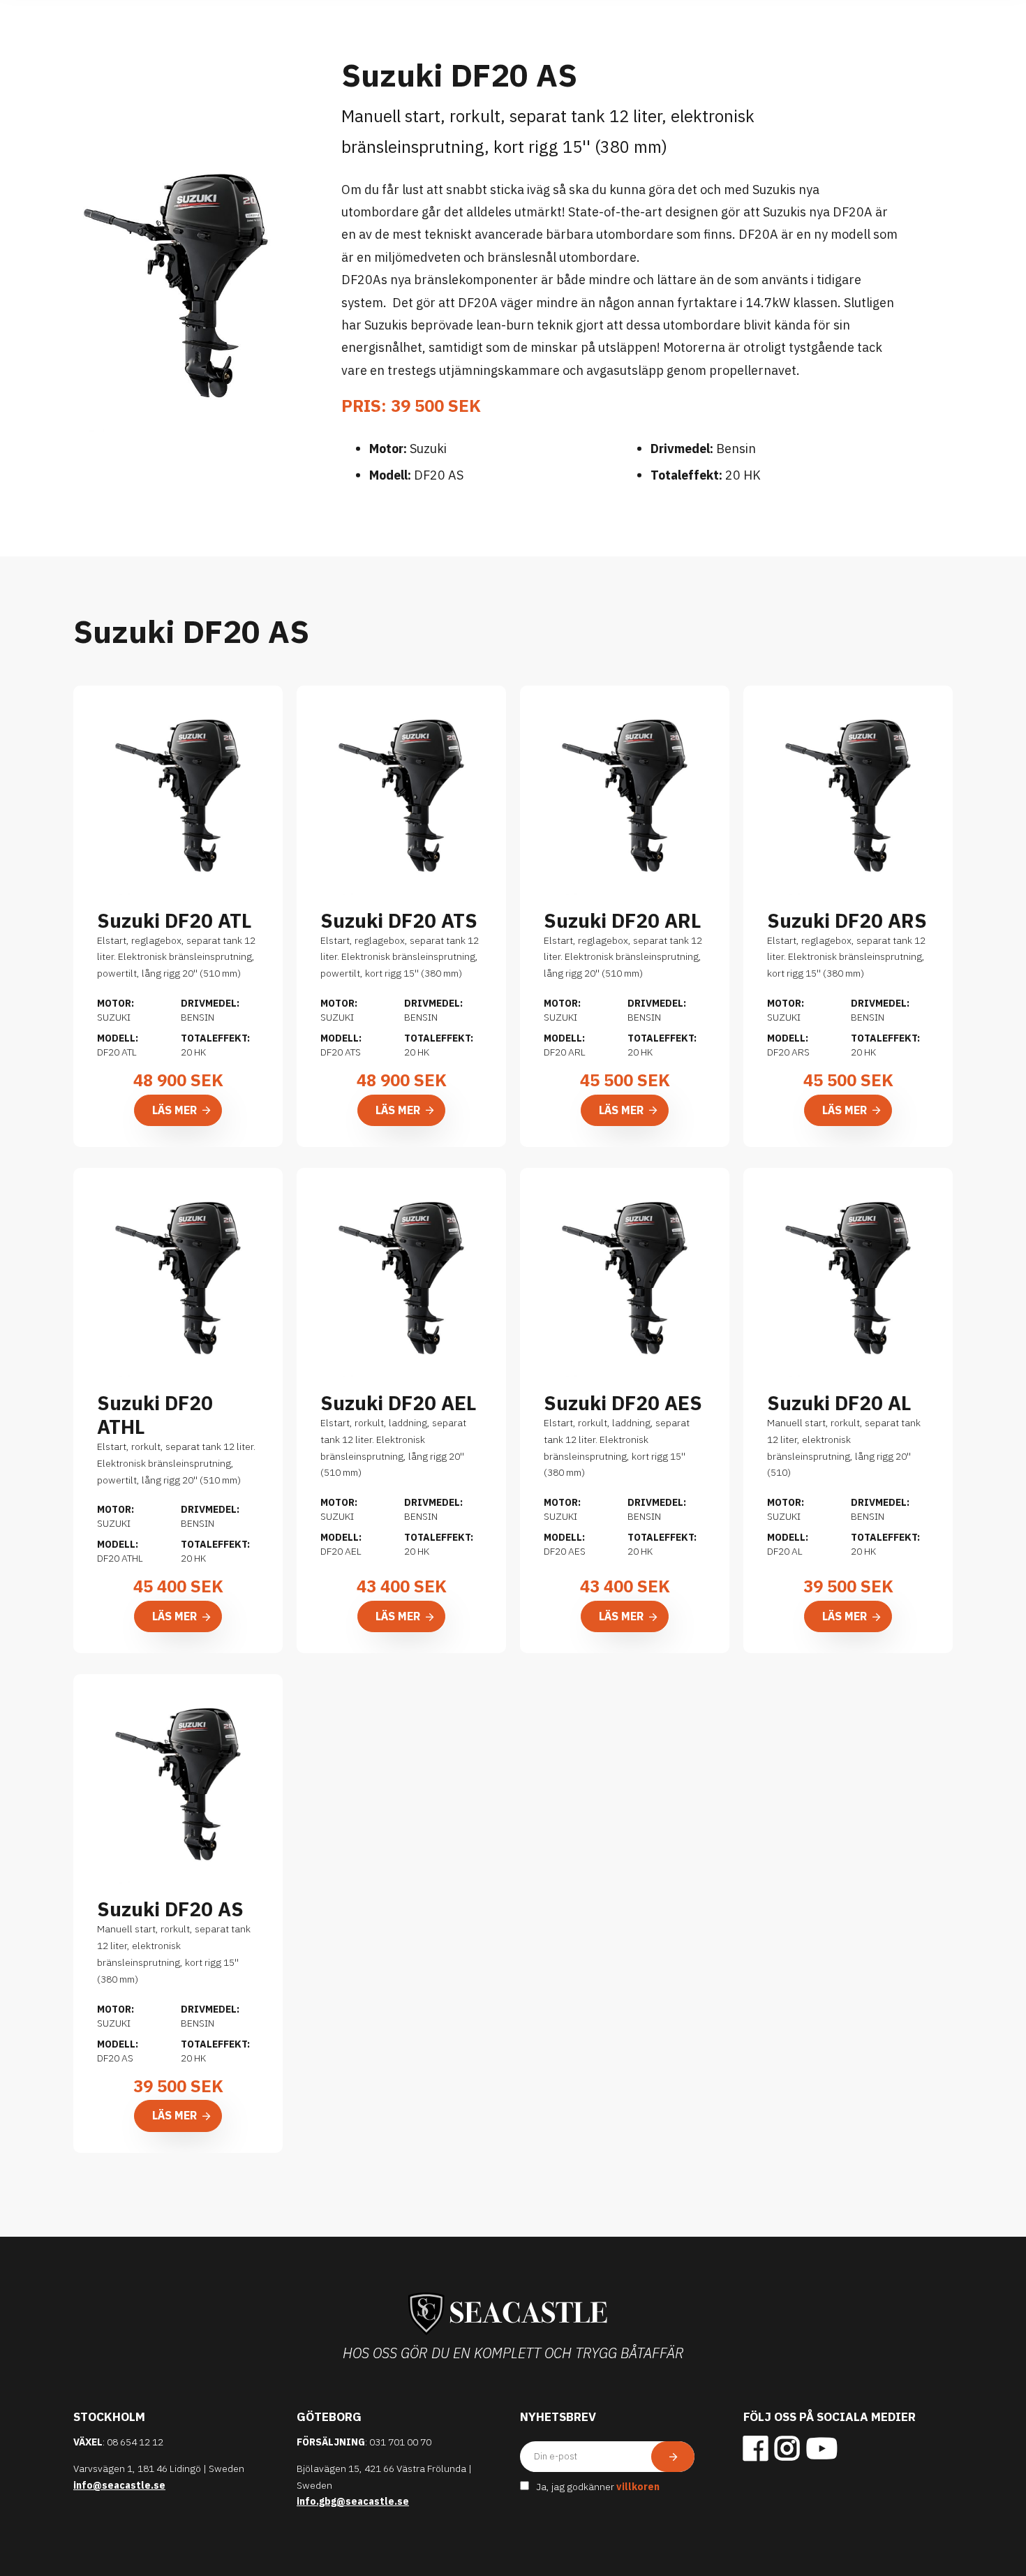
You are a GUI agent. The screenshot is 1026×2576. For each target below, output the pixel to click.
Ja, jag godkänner (598, 2487)
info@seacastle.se (119, 2485)
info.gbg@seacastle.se (353, 2501)
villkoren (638, 2487)
